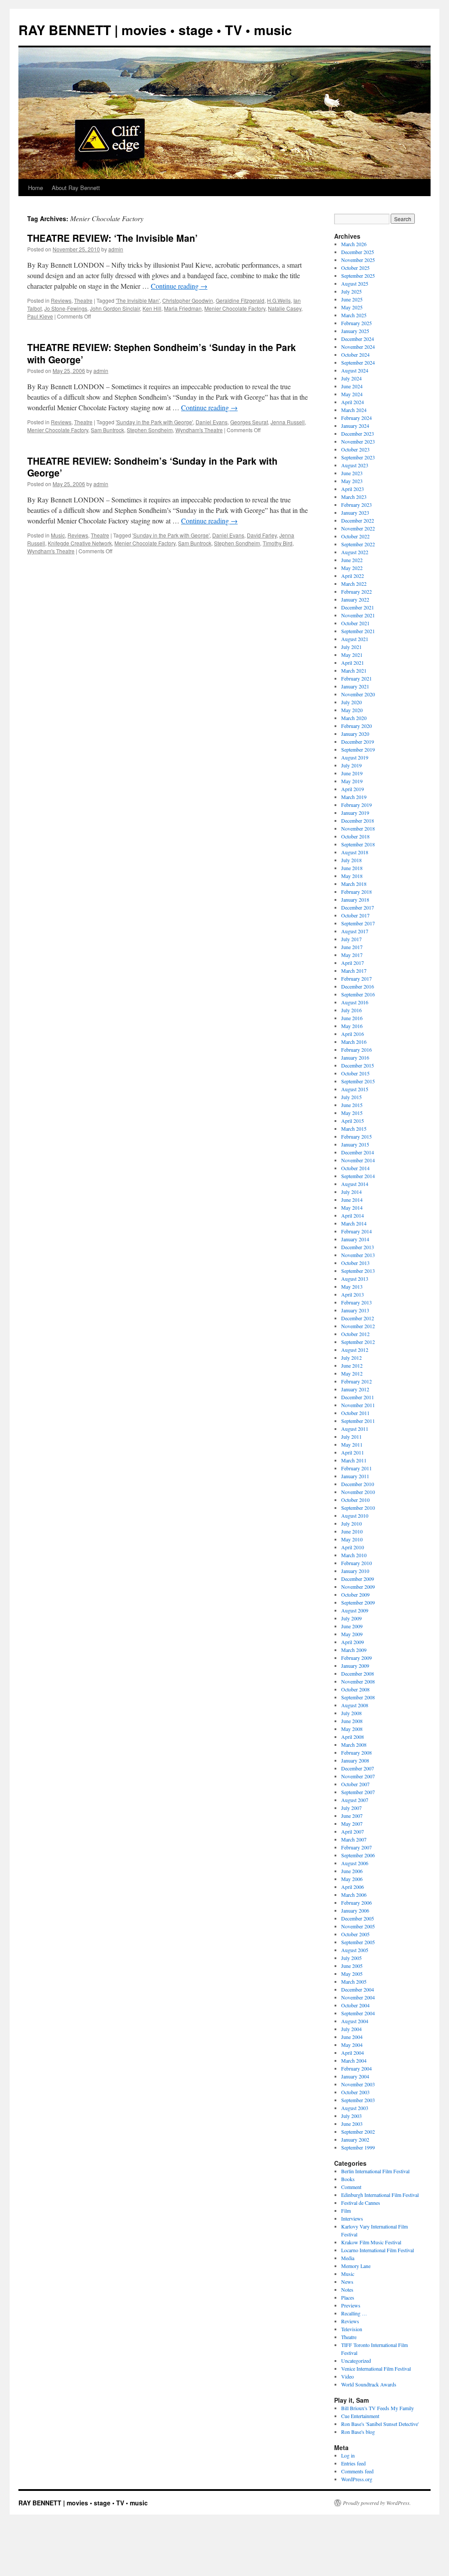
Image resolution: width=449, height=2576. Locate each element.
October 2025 (355, 268)
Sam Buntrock (107, 430)
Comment (351, 2187)
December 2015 (358, 1065)
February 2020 (356, 726)
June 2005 (352, 1966)
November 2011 (358, 1405)
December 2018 (358, 820)
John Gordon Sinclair (115, 308)
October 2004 (355, 2005)
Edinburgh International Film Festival (380, 2195)
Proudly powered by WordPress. (377, 2503)
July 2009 (351, 1618)
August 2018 (355, 852)
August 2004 (355, 2021)
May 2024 (352, 394)
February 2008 (356, 1752)
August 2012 (355, 1350)
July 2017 (351, 939)
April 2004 (353, 2053)
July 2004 (351, 2029)
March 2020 (354, 718)
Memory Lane (356, 2266)
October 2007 (355, 1784)
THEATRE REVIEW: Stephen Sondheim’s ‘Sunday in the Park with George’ (162, 353)
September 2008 (358, 1697)
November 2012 (358, 1326)
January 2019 (355, 813)
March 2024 (354, 410)
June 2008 (352, 1721)
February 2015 (356, 1136)
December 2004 (358, 1989)
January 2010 (355, 1571)
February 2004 (356, 2068)
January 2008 (355, 1760)
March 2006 (354, 1895)
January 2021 (355, 686)
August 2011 (355, 1429)
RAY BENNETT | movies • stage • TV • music (155, 30)
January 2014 (355, 1239)
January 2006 (355, 1910)
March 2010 (354, 1555)
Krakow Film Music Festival (371, 2242)
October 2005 (355, 1934)
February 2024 (356, 418)
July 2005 (351, 1958)
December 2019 (358, 742)
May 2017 (352, 955)
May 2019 (352, 781)
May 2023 (352, 481)
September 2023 (358, 457)
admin (116, 249)
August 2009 (355, 1610)
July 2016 (351, 1010)
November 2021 (358, 615)
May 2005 (352, 1974)
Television (352, 2329)
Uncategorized (356, 2361)
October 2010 (355, 1500)
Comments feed (357, 2471)
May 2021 (352, 655)
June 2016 (352, 1018)
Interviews (352, 2218)
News (347, 2282)
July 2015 (351, 1097)
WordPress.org (357, 2479)
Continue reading (179, 286)
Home (36, 188)
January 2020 (355, 734)
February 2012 (356, 1381)
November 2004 (358, 1997)
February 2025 (356, 323)
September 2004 (358, 2013)
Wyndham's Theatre (199, 430)
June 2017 (352, 947)
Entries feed (353, 2463)
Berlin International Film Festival (375, 2171)
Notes (347, 2289)
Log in (348, 2455)
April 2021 (353, 663)
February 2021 (356, 678)
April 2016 (353, 1034)
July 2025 (351, 291)
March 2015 (354, 1129)
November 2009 (358, 1587)
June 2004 (352, 2037)
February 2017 (356, 978)
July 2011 (351, 1437)
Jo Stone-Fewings (66, 308)
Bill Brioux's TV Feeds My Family (378, 2408)
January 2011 (355, 1476)
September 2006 (358, 1855)
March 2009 (354, 1650)
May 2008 (352, 1729)
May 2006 (352, 1879)
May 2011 (352, 1444)
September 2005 (358, 1942)
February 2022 (356, 591)
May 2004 (352, 2045)
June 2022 (352, 560)
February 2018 (356, 892)
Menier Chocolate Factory (235, 308)
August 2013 (355, 1279)
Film (346, 2211)
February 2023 (356, 505)
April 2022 (353, 576)
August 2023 (355, 465)
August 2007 (355, 1800)
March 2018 (354, 884)
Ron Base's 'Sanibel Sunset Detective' (380, 2424)
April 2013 (353, 1294)
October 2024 (355, 355)
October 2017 (355, 915)
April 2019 (353, 789)
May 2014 (352, 1207)
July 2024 (351, 378)
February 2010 (356, 1563)
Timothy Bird (278, 543)
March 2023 (354, 497)
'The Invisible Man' (138, 300)
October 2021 (355, 623)
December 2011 (358, 1397)
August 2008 (355, 1705)
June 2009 (352, 1626)
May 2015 (352, 1113)
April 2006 (353, 1887)
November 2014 (358, 1160)
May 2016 (352, 1026)
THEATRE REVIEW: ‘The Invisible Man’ (112, 238)
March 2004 (354, 2060)
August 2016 (355, 1002)
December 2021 (358, 607)
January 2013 (355, 1310)
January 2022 (355, 599)
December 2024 (358, 339)
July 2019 (351, 765)
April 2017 (353, 963)
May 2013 (352, 1286)
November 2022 (358, 528)
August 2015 (355, 1089)
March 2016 (354, 1042)
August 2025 (355, 283)
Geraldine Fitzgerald (240, 300)
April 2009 (353, 1642)
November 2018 (358, 828)
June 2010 (352, 1531)
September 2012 (358, 1342)
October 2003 (355, 2092)
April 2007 (353, 1831)
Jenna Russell (288, 422)
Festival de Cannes (361, 2203)
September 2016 (358, 994)
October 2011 (355, 1413)
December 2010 (358, 1484)
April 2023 (353, 489)
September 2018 (358, 844)
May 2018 (352, 876)
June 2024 (352, 386)
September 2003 (358, 2100)
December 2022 (358, 520)
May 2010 (352, 1539)
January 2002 (355, 2139)
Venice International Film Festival (376, 2368)
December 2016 (358, 986)
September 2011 (358, 1421)
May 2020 (352, 710)
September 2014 (358, 1176)
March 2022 (354, 584)
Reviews (61, 300)
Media (348, 2258)
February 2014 (356, 1231)
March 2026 (354, 244)
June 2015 (352, 1105)
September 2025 (358, 276)
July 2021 (351, 647)
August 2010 (355, 1516)
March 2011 (354, 1460)
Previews (351, 2305)
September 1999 (358, 2147)
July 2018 (351, 860)
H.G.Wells (279, 300)
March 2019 (354, 797)
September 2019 (358, 749)
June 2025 (352, 299)
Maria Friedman (183, 308)
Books (348, 2179)
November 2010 (358, 1492)
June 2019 (352, 773)
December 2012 (358, 1318)
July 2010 (351, 1523)
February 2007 (356, 1847)
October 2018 (355, 836)
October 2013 (355, 1263)
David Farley (262, 535)
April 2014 (353, 1215)
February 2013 (356, 1302)
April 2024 (353, 402)
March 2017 (354, 971)
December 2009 (358, 1579)
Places (348, 2297)
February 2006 (356, 1902)
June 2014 (352, 1200)
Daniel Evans (212, 422)
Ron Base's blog (358, 2432)
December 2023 (358, 434)
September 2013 (358, 1271)
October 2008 (355, 1689)
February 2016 (356, 1050)
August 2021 (355, 639)
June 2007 (352, 1816)
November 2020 (358, 694)
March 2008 (354, 1745)
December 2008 (358, 1673)
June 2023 (352, 473)
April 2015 (353, 1121)
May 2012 (352, 1373)
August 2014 (355, 1184)
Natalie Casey (285, 308)
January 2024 (355, 426)
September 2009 (358, 1602)
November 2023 (358, 441)
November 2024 (358, 347)
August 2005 (355, 1950)
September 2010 (358, 1508)
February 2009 (356, 1658)
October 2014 (355, 1168)
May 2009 (352, 1634)
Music (58, 535)
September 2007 (358, 1792)
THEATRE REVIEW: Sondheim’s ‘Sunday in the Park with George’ (152, 467)
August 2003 (355, 2108)
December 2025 (358, 252)
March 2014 (354, 1223)
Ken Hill (152, 308)
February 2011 (356, 1468)
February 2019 (356, 805)
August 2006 (355, 1863)
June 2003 (352, 2124)
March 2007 (354, 1839)
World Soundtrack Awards (369, 2384)
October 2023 (355, 449)
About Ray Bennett (76, 188)
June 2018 (352, 868)
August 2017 (355, 931)
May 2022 (352, 568)
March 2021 (354, 670)
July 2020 (351, 702)
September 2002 (358, 2132)
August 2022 (355, 552)
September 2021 (358, 631)
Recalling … (354, 2313)
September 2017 (358, 923)
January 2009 (355, 1666)
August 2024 (355, 370)
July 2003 (351, 2116)
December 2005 (358, 1918)
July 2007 (351, 1808)
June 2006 (352, 1871)
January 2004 (355, 2076)
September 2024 (358, 362)
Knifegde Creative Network (80, 543)
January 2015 (355, 1144)
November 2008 (358, 1681)
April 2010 (353, 1547)
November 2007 (358, 1776)
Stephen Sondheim (150, 430)
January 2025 (355, 331)
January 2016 (355, 1057)
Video (347, 2376)
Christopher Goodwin (188, 300)
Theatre (83, 300)
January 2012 (355, 1389)
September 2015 (358, 1081)
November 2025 (358, 260)
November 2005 (358, 1926)
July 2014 (351, 1192)
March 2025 (354, 315)
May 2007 (352, 1824)
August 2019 (355, 757)
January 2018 (355, 899)
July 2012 (351, 1358)
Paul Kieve (40, 316)
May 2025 (352, 307)
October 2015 (355, 1073)
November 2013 (358, 1255)
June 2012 (352, 1365)
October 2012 (355, 1334)
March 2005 (354, 1981)
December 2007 (358, 1768)
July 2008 (351, 1713)
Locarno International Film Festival (378, 2250)
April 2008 (353, 1737)
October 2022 (355, 536)
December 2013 (358, 1247)
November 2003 (358, 2084)
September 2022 (358, 544)
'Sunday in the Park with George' (154, 422)
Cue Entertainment (360, 2416)
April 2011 (353, 1452)
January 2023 (355, 512)
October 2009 (355, 1594)
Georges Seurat (249, 422)
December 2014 (358, 1152)
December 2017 (358, 907)
